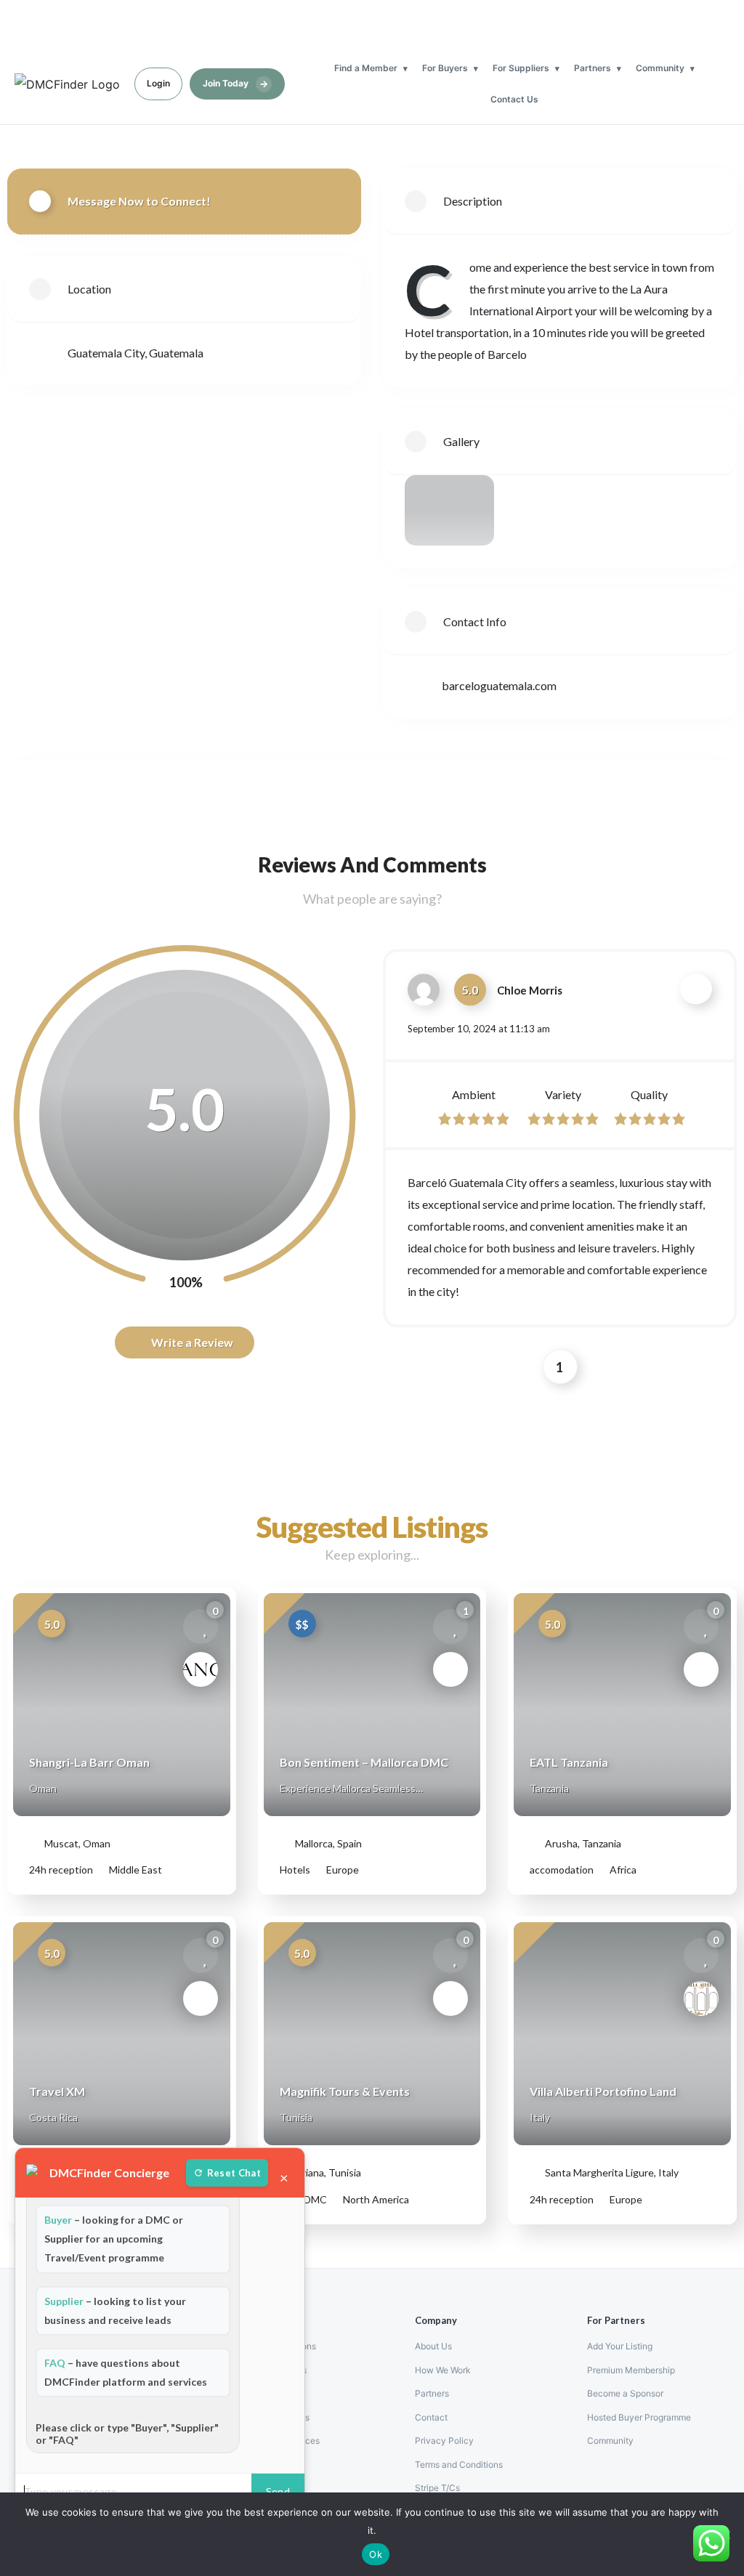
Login (158, 83)
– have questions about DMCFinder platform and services (126, 2372)
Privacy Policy (444, 2441)
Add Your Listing (620, 2346)
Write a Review (191, 1342)
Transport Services (282, 2441)
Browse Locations (280, 2346)
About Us (433, 2346)
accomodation (562, 1870)
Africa (622, 1870)
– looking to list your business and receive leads (115, 2310)
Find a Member (366, 68)
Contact (431, 2417)
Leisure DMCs (272, 2393)
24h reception (61, 1870)
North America (375, 2199)
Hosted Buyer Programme (639, 2417)
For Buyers (445, 68)
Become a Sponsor (625, 2393)
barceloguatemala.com (499, 685)
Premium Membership (631, 2370)
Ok (376, 2554)
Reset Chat (234, 2173)
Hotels (295, 1870)
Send (278, 2491)
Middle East (134, 1870)
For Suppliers (521, 68)
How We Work (443, 2370)
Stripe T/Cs (437, 2488)
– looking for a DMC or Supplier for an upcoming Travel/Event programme (114, 2239)
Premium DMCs (275, 2370)
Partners (593, 68)
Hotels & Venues (276, 2417)
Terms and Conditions (459, 2464)
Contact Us (514, 99)
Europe (341, 1870)
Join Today (235, 84)
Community (660, 68)
